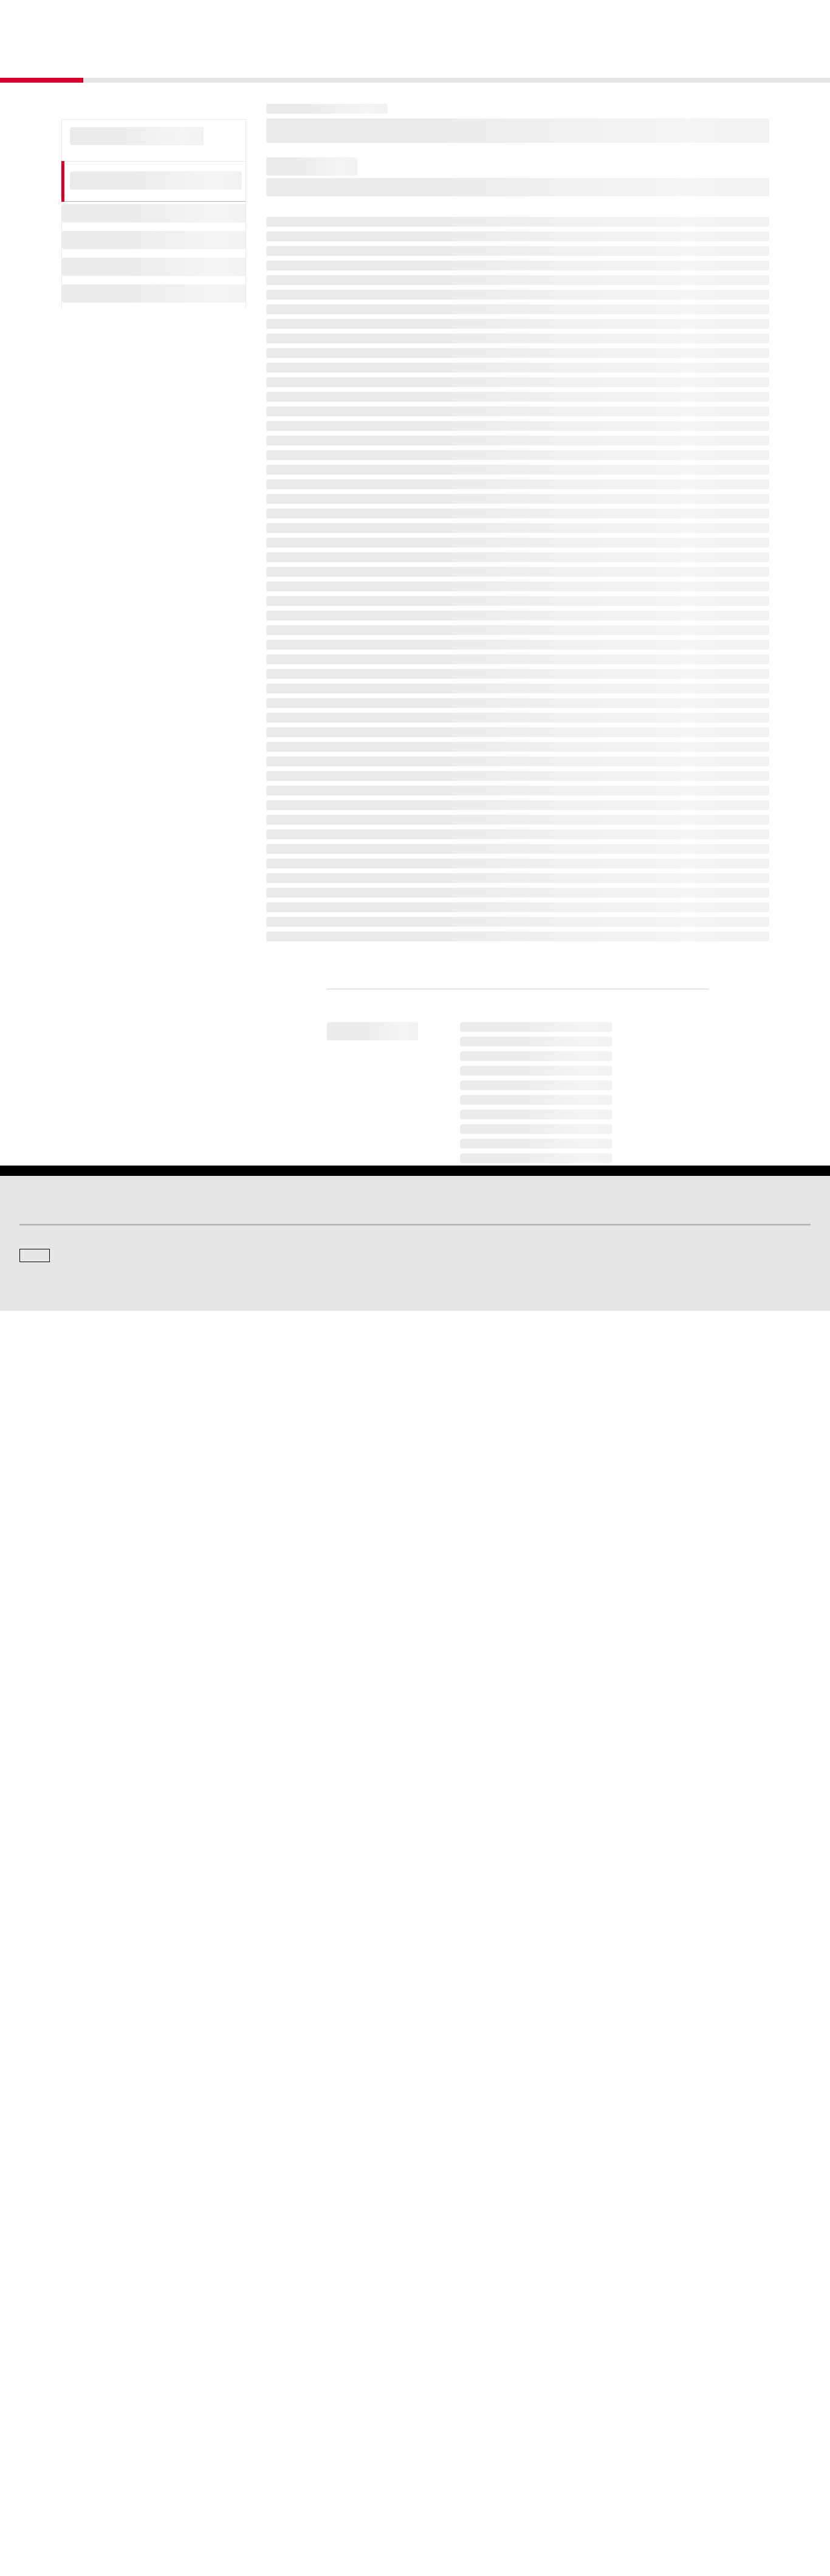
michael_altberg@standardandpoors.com (585, 2160)
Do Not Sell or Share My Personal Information (665, 2509)
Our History (38, 2422)
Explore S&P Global (156, 19)
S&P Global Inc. (62, 2358)
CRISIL (437, 2324)
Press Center (41, 2456)
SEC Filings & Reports (259, 2456)
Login (795, 19)
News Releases (249, 2422)
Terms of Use (370, 2509)
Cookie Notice (424, 2509)
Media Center (245, 2324)
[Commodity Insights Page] (426, 2227)
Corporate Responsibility (669, 2422)
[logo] (52, 19)
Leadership (647, 2439)
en (677, 19)
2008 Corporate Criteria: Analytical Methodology (414, 650)
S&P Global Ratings (73, 2278)
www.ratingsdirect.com (323, 1838)
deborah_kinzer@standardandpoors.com (499, 2176)
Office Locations (451, 2456)
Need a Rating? (769, 58)
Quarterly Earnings (253, 2439)
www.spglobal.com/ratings (605, 1820)
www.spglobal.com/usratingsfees (348, 1872)
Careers (641, 2405)
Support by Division (457, 2422)
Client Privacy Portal (547, 2509)
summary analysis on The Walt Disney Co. (500, 592)
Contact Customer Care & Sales (477, 2405)
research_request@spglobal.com (465, 1972)
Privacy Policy (481, 2509)
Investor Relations (252, 2405)
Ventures (34, 2439)
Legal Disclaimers (309, 2509)
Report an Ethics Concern (467, 2439)
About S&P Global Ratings (63, 2324)
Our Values (38, 2405)
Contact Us (733, 19)
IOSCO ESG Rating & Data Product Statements (705, 2456)
